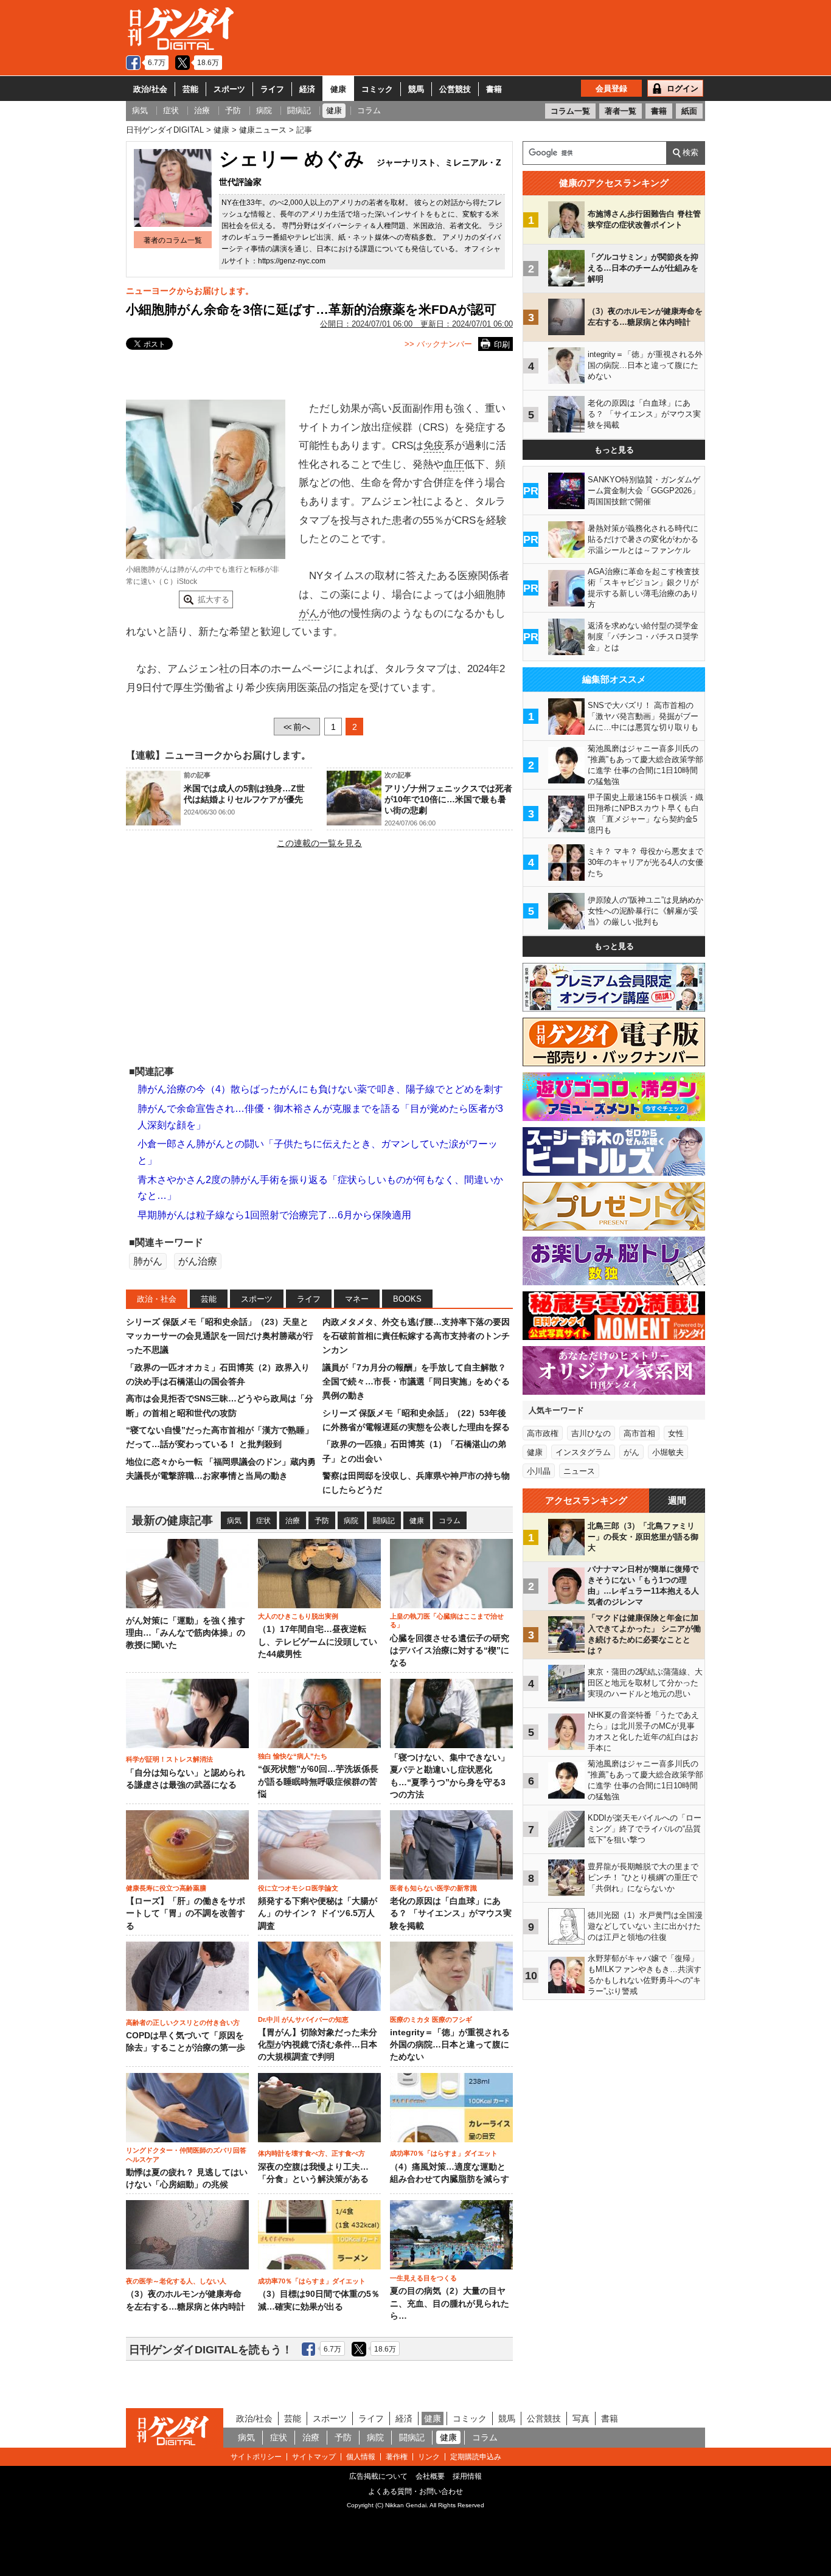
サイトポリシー (256, 2457)
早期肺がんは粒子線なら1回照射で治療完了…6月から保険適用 (274, 1215)
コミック (377, 89)
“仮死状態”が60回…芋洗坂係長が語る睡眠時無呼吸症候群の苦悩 (318, 1782)
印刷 (502, 345)
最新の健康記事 (172, 1520)
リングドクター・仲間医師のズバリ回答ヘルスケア (186, 2154)
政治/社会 (150, 89)
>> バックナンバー (438, 344)
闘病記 (384, 1521)
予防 (322, 1521)
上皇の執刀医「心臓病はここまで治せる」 (447, 1620)
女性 (676, 1433)
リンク (429, 2457)
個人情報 (361, 2457)
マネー (357, 1299)
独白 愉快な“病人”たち (293, 1756)
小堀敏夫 (668, 1452)
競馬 (416, 89)
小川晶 (539, 1471)
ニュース (579, 1471)
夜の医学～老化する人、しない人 (176, 2281)
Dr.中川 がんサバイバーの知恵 (303, 2019)
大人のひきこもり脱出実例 (298, 1616)
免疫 (434, 446)
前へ (297, 727)
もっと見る (614, 450)
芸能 (190, 89)
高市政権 (543, 1433)
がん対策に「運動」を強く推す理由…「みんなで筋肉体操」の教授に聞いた (186, 1633)
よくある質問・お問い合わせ (415, 2491)
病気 (234, 1521)
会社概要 (430, 2476)
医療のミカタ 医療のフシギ (431, 2019)
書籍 (494, 89)
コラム (450, 1521)
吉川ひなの (591, 1433)
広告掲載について (378, 2476)
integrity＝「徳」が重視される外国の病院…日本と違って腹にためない (450, 2045)
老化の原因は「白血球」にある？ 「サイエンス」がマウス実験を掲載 (451, 1914)
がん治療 (198, 1261)
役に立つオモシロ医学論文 (298, 1888)
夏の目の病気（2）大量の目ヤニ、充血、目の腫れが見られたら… (450, 2303)
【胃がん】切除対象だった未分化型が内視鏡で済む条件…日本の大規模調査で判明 (318, 2045)
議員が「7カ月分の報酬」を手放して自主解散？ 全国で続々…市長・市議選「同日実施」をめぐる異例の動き (416, 1382)
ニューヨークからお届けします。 (190, 291)
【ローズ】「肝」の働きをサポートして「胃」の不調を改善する (186, 1914)
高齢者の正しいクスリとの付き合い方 (183, 2022)
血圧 (454, 464)
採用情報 (467, 2476)
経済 (307, 89)
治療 (293, 1521)
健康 (338, 89)
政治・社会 (157, 1299)
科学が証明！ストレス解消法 (169, 1759)
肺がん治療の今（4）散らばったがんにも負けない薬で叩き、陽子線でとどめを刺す (320, 1089)
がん (309, 613)
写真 (581, 2418)
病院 (351, 1521)
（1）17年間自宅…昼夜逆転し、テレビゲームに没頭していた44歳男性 (318, 1642)
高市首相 (639, 1433)
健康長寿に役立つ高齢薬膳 (166, 1888)
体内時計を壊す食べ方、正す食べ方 (311, 2153)
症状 (263, 1521)
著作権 (397, 2457)
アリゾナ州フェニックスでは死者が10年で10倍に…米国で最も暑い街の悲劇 (448, 799)
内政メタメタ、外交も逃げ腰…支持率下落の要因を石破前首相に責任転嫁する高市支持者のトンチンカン (416, 1336)
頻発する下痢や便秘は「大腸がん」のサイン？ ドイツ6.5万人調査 (318, 1914)
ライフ (272, 89)
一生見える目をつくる (423, 2278)
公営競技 (455, 89)
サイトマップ (314, 2457)
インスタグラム (583, 1452)
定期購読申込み (476, 2457)
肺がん (148, 1261)
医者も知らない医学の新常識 (433, 1888)
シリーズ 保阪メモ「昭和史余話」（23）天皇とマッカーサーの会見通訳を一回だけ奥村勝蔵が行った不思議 (220, 1336)
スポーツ (229, 89)
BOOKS (407, 1299)
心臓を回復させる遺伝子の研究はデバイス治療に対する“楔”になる (450, 1651)
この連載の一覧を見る (319, 843)
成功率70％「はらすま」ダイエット (444, 2153)
